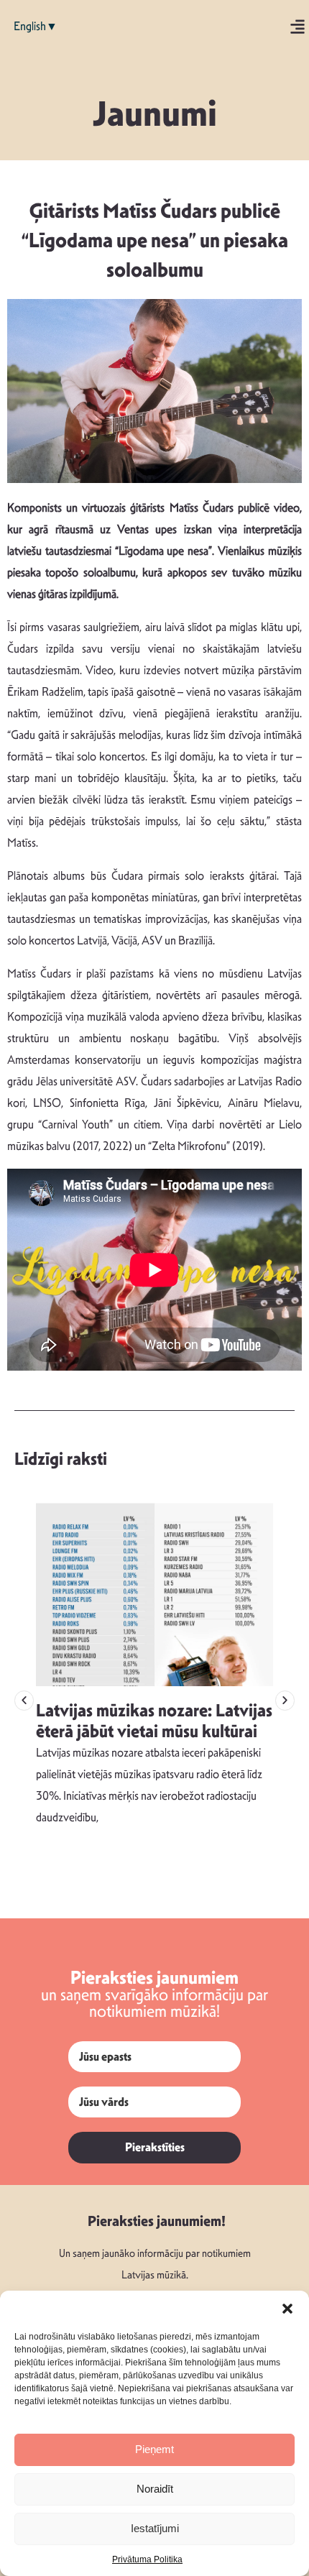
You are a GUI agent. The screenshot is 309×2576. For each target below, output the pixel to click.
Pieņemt (154, 2449)
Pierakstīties (155, 2147)
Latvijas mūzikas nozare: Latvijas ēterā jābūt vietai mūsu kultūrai (154, 1721)
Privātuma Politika (147, 2559)
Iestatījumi (155, 2528)
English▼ (36, 26)
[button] (287, 2309)
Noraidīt (155, 2489)
